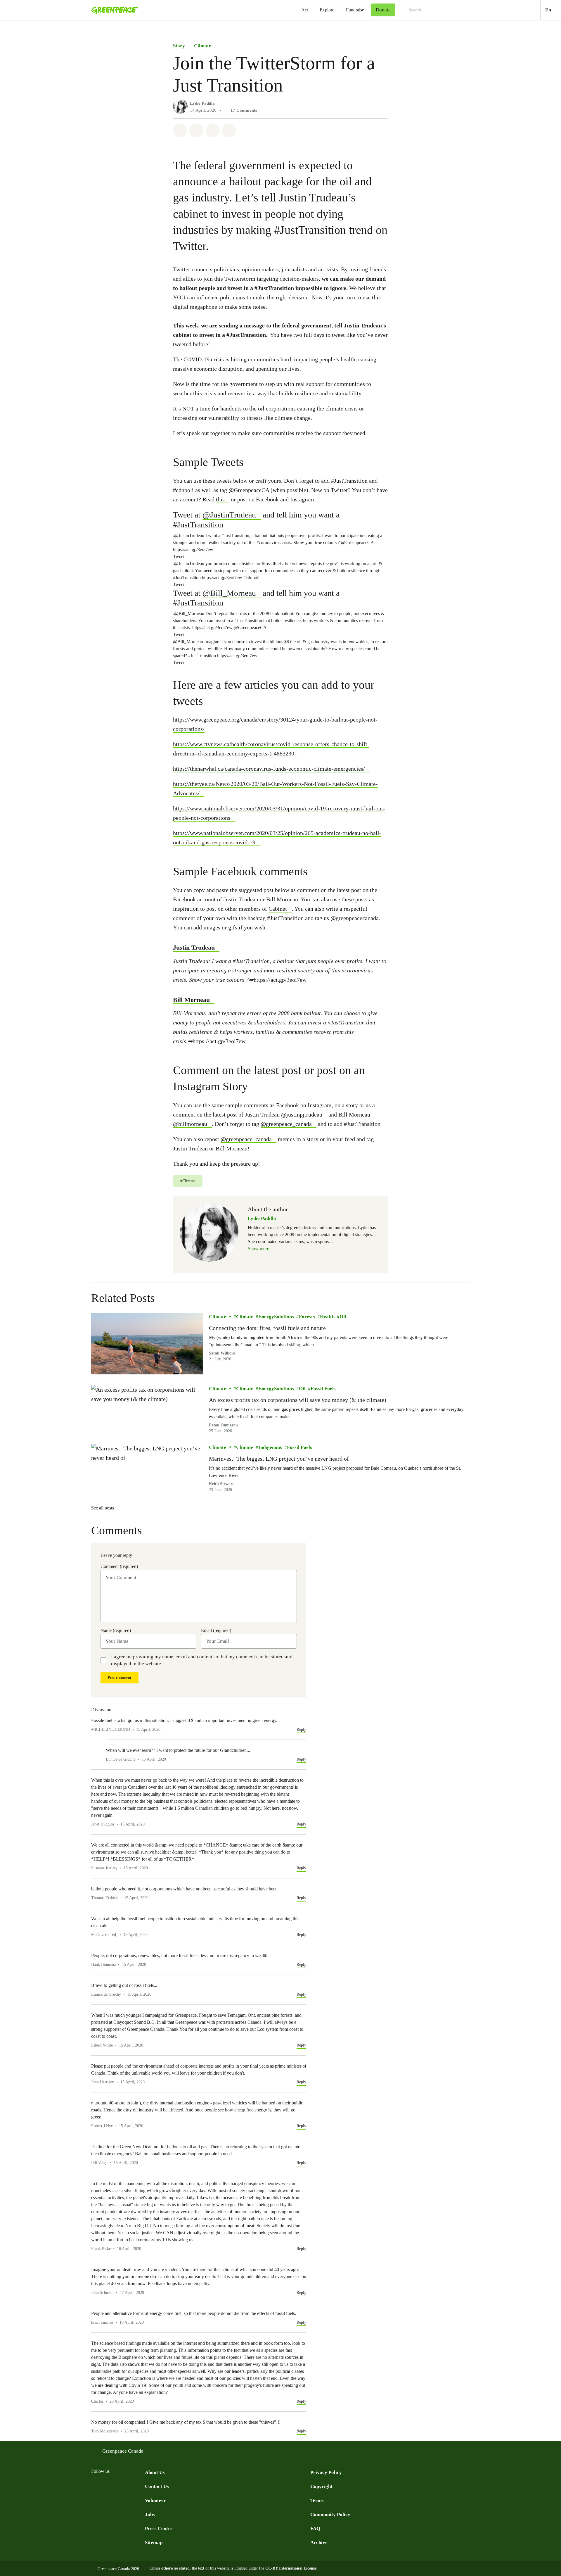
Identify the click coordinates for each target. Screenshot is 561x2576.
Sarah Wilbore (222, 1353)
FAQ (315, 2528)
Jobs (150, 2514)
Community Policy (330, 2514)
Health (327, 1317)
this (220, 499)
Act (305, 10)
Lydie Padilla (202, 103)
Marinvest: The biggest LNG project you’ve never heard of (279, 1459)
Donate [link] (383, 10)
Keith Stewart (221, 1484)
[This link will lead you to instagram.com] (130, 2486)
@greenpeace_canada (286, 1124)
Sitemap (154, 2543)
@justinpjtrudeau (302, 1114)
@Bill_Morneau (229, 593)
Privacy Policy (326, 2472)
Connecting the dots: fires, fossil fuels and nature (267, 1328)
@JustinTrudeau (229, 515)
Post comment (120, 1678)
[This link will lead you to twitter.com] (106, 2486)
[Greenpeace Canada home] (113, 10)
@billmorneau (190, 1124)
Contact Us (157, 2486)
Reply (301, 1729)
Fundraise (355, 10)
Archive (319, 2543)
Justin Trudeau (194, 947)
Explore (327, 10)
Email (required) (216, 1630)
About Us (155, 2472)
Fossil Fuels (323, 1389)
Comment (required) (119, 1566)
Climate (203, 46)
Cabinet (278, 909)
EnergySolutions (276, 1317)
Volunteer (155, 2500)
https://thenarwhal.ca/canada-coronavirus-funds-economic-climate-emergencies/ (269, 769)
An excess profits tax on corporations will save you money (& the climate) (298, 1400)
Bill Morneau (191, 1000)
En (553, 10)
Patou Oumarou (223, 1425)
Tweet (179, 557)
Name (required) (116, 1630)
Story (179, 46)
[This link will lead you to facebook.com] (95, 2486)
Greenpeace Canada (123, 2451)
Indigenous (270, 1447)
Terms (317, 2500)
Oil (343, 1317)
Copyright (321, 2486)
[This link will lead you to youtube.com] (118, 2486)
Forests (307, 1317)
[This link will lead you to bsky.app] (141, 2486)
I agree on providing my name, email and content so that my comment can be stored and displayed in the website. (202, 1660)
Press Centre (159, 2528)
